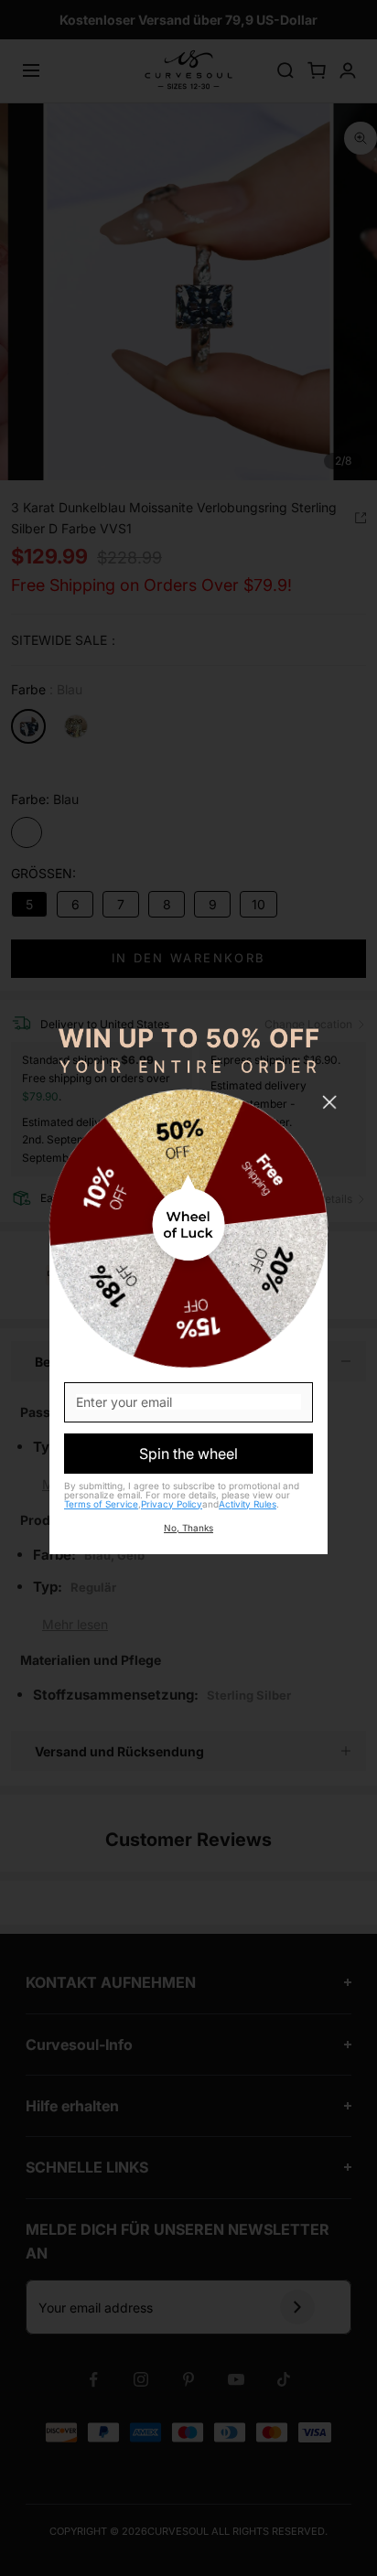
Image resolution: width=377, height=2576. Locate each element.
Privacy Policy (172, 1504)
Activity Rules (248, 1504)
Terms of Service (101, 1504)
